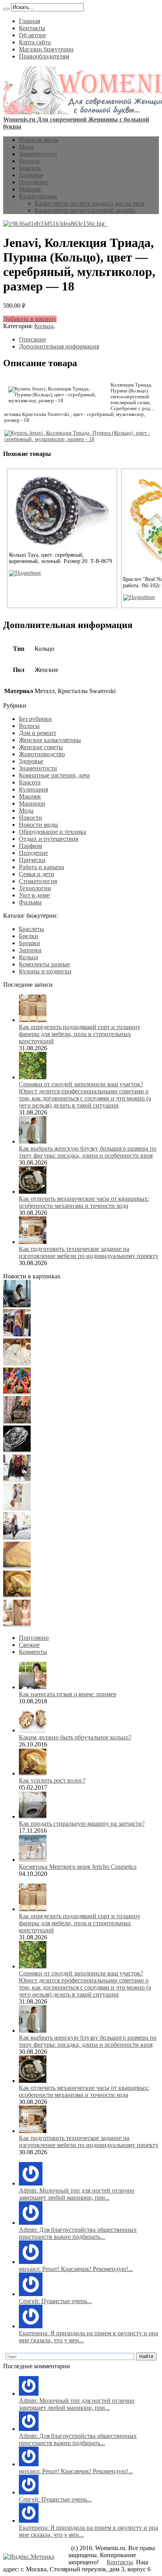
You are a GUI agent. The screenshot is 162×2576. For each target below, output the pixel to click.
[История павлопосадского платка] (17, 1479)
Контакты (32, 28)
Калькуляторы (38, 196)
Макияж (30, 189)
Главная (29, 21)
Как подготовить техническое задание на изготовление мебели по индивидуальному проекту (89, 1252)
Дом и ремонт (38, 733)
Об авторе (32, 35)
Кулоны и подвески (45, 971)
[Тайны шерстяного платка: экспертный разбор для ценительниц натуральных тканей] (17, 1305)
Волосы (29, 161)
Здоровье (31, 175)
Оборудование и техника (52, 832)
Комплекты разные (44, 964)
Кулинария (33, 789)
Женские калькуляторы (50, 740)
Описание (32, 339)
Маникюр (32, 803)
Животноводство (42, 754)
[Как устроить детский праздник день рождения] (17, 1392)
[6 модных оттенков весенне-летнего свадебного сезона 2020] (17, 1363)
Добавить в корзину (30, 319)
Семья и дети (37, 874)
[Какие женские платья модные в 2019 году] (17, 1508)
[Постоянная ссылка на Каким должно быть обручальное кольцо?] (33, 1730)
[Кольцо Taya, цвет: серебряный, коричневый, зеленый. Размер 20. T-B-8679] (25, 573)
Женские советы (41, 747)
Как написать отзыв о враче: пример (68, 1694)
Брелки (29, 936)
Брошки (29, 943)
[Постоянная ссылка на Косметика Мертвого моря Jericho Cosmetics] (33, 1860)
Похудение (33, 182)
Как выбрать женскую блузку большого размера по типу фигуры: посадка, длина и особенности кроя (88, 1152)
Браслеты (31, 929)
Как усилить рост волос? (52, 1780)
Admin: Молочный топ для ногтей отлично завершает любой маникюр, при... (77, 2194)
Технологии (35, 888)
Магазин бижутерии (46, 49)
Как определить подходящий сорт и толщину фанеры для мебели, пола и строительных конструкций (80, 1034)
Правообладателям (44, 56)
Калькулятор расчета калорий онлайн (85, 210)
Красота (30, 168)
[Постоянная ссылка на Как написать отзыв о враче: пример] (33, 1687)
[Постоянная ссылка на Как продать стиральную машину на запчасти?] (33, 1816)
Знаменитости (38, 154)
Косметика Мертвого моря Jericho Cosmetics (78, 1867)
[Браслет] (139, 597)
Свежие (29, 1645)
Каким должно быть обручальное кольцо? (75, 1737)
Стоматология (38, 881)
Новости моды (39, 140)
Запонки (30, 950)
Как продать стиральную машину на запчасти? (82, 1824)
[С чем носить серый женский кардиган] (17, 1537)
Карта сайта (35, 42)
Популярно (34, 1638)
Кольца (44, 326)
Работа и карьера (41, 867)
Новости (30, 818)
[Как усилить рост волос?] (17, 1595)
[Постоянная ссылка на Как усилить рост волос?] (33, 1773)
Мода (26, 147)
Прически (32, 860)
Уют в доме (34, 895)
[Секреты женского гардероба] (17, 1334)
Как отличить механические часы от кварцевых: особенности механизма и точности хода (84, 1202)
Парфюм (30, 846)
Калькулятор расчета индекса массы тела (89, 203)
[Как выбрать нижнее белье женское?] (17, 1624)
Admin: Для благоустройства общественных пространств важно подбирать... (78, 2233)
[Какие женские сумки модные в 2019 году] (17, 1421)
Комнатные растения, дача (54, 775)
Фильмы (30, 902)
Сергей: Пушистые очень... (55, 2301)
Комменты (33, 1652)
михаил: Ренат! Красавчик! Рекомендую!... (76, 2269)
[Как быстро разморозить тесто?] (17, 1566)
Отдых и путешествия (49, 839)
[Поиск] (6, 9)
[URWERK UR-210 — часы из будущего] (17, 1450)
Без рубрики (35, 719)
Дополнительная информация (59, 346)
